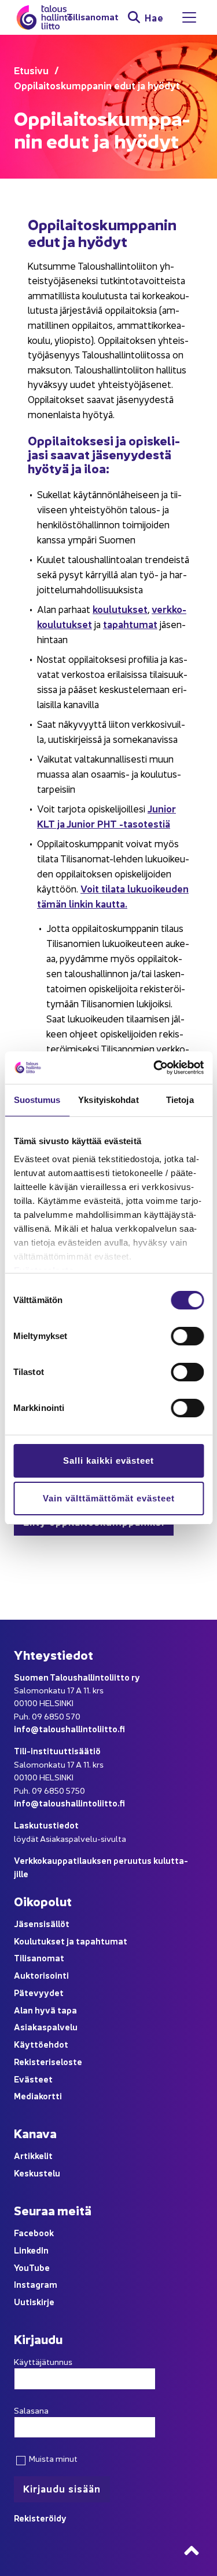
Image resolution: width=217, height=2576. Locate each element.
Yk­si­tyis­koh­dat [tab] (108, 1100)
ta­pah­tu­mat (130, 624)
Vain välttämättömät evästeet (109, 1498)
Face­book (34, 2232)
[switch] (187, 1336)
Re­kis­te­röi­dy (40, 2518)
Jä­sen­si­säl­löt (42, 1923)
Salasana (31, 2410)
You (21, 2267)
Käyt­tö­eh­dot (41, 2044)
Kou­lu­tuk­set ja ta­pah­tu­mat (71, 1941)
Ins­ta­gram (36, 2284)
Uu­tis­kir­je (34, 2301)
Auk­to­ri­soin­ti (41, 1975)
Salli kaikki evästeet (108, 1461)
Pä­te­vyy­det (39, 1992)
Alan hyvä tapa (45, 2010)
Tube (39, 2267)
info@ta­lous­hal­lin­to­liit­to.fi (69, 1728)
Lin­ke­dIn (31, 2250)
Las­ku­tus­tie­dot (46, 1825)
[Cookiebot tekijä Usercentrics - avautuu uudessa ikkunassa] (155, 1068)
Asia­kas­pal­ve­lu (46, 2027)
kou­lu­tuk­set (120, 609)
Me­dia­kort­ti (38, 2096)
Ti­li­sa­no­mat (93, 17)
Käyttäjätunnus (43, 2361)
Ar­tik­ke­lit (33, 2155)
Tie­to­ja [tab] (180, 1100)
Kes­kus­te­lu (37, 2173)
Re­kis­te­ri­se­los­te (48, 2061)
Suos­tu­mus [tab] (37, 1100)
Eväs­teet (33, 2079)
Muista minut (52, 2458)
